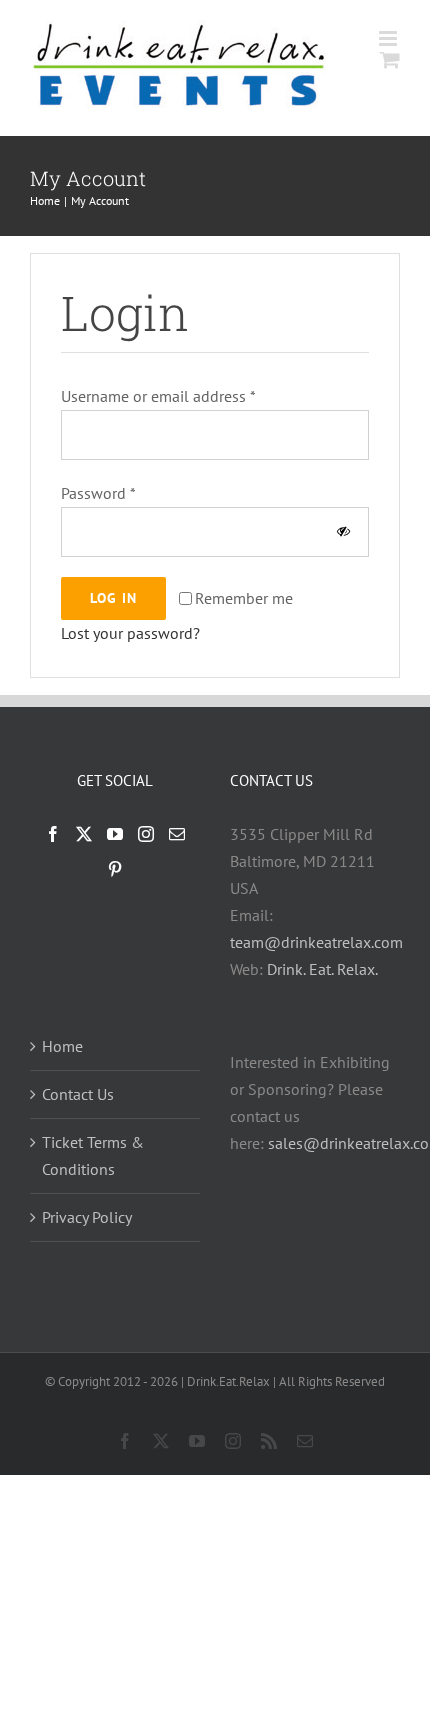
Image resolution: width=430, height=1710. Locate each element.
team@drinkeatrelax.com (316, 942)
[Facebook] (53, 834)
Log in (113, 598)
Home (62, 1046)
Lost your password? (130, 633)
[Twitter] (84, 834)
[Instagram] (146, 834)
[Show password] (343, 531)
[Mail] (177, 834)
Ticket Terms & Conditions (93, 1155)
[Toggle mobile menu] (389, 38)
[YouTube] (115, 834)
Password (98, 493)
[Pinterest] (115, 869)
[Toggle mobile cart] (390, 59)
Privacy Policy (87, 1217)
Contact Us (78, 1094)
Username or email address (158, 396)
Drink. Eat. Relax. (322, 969)
